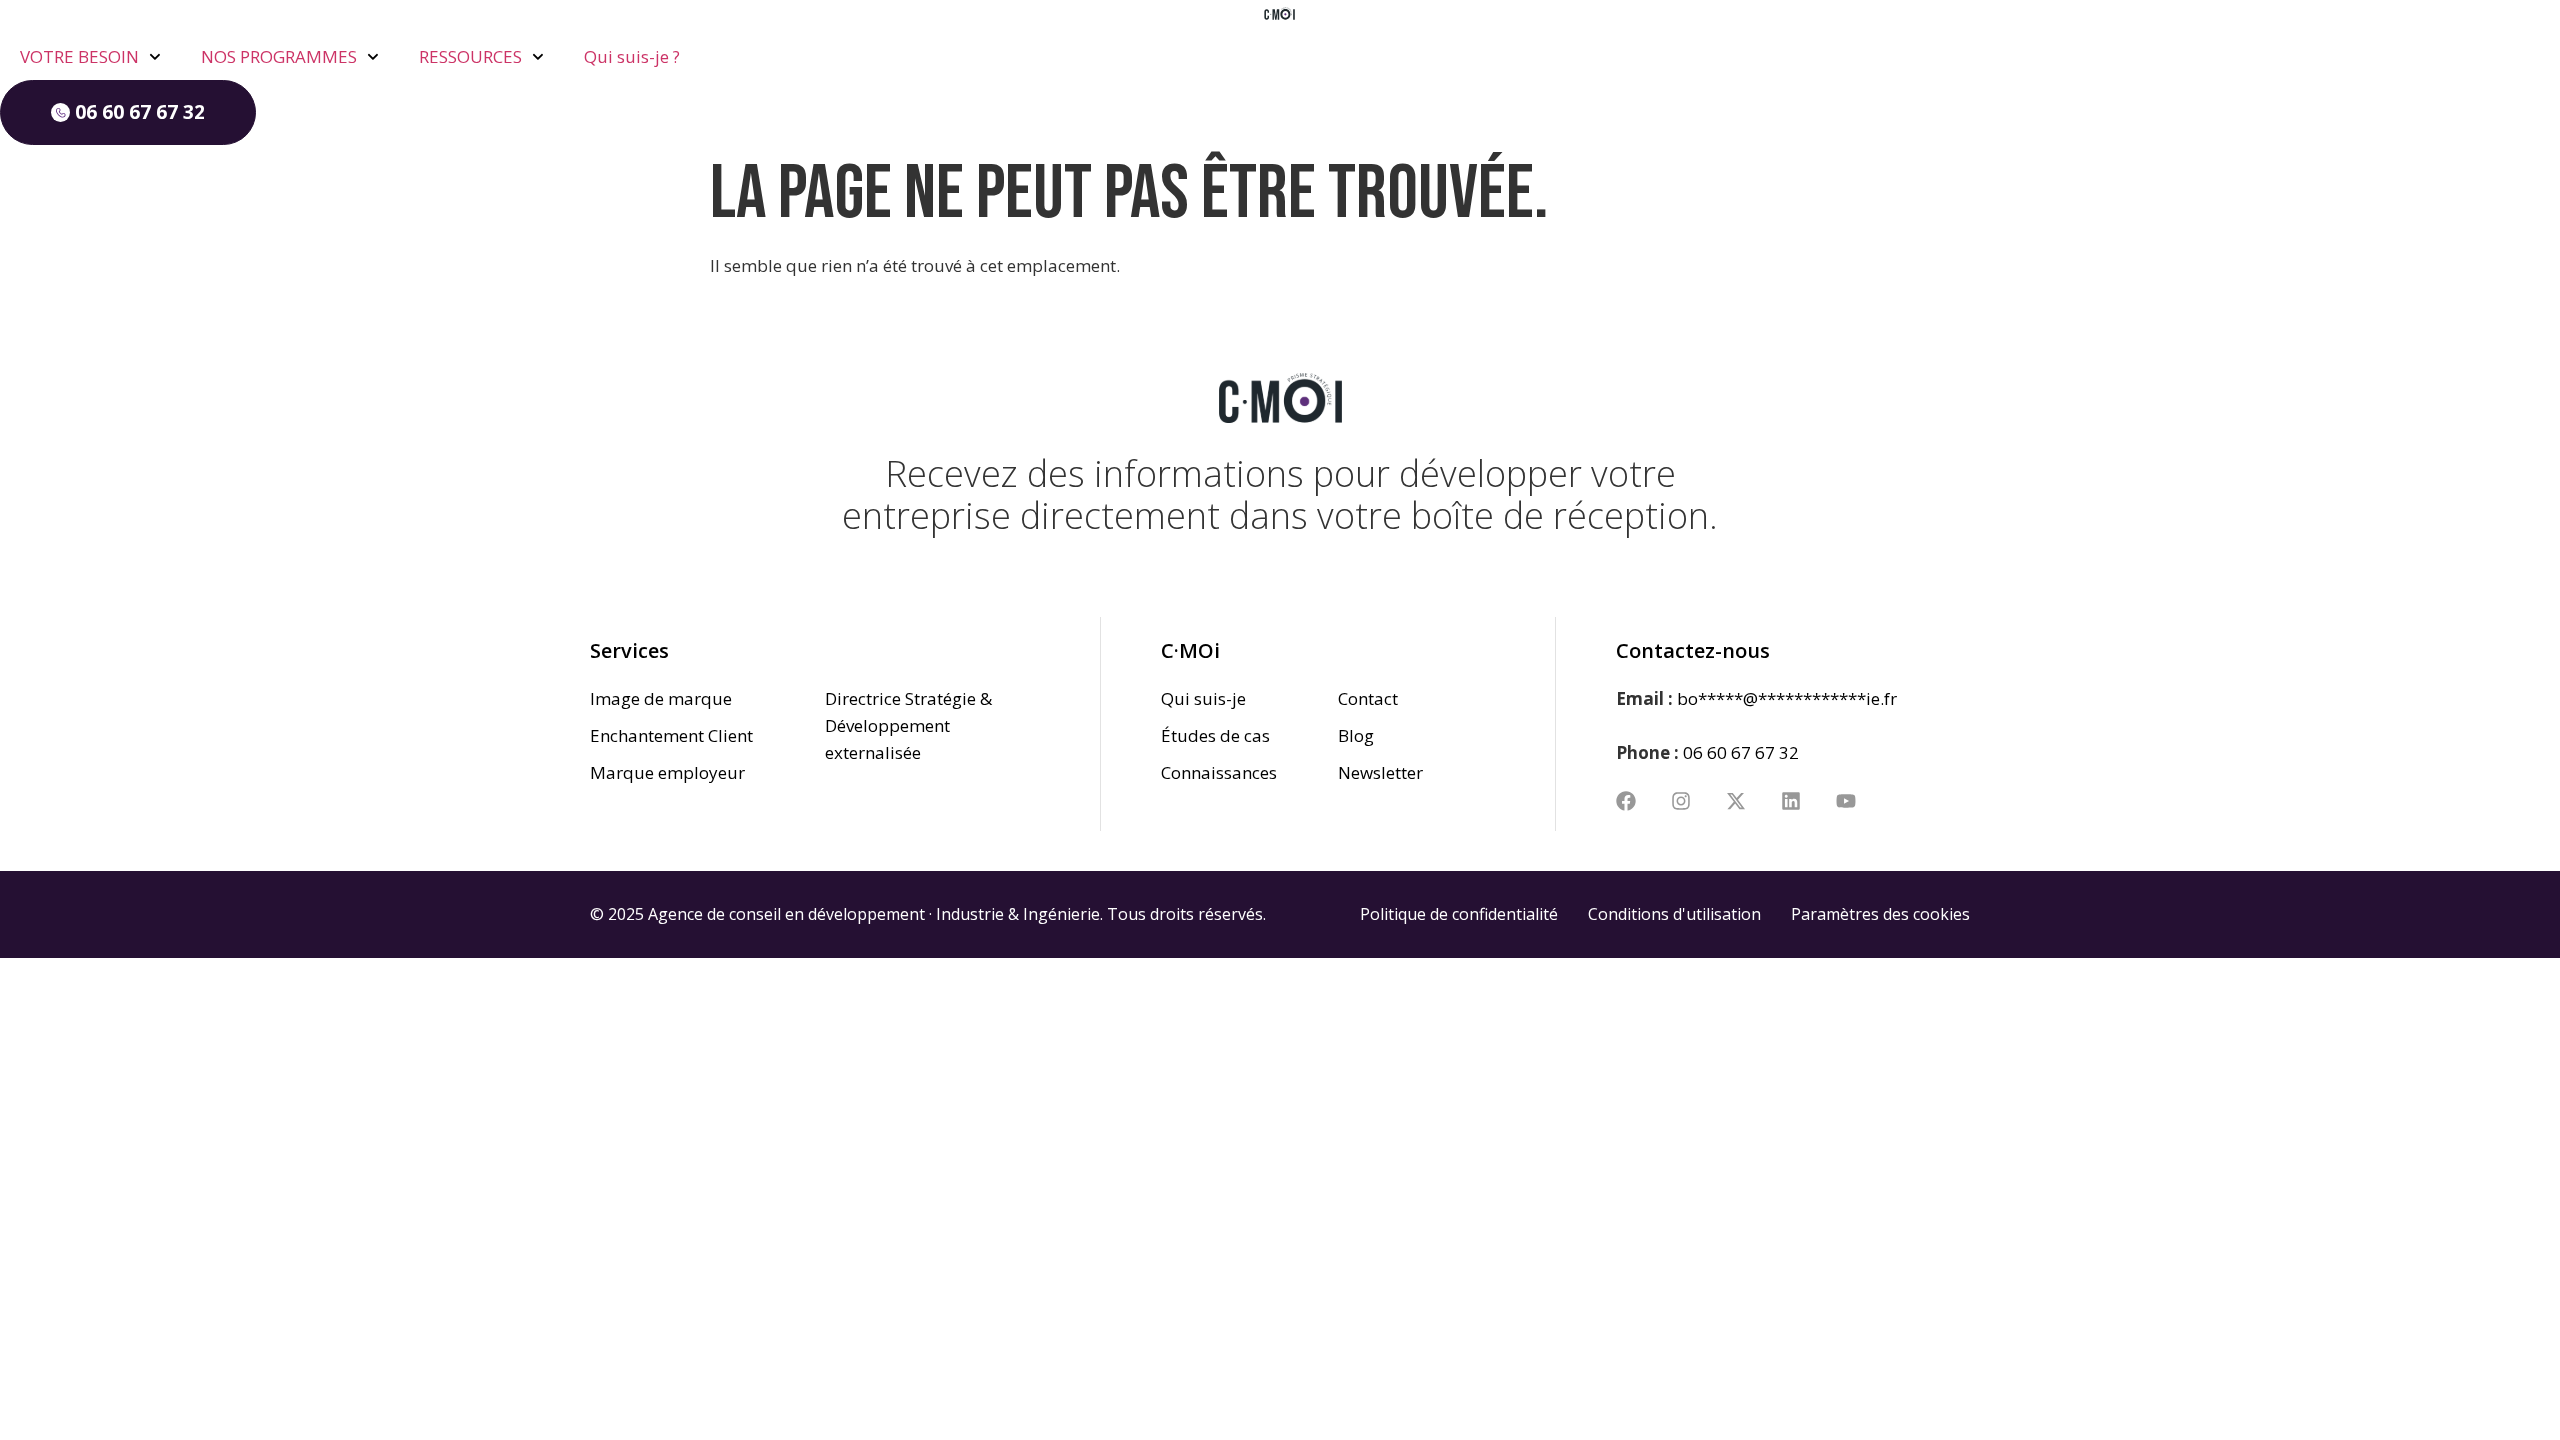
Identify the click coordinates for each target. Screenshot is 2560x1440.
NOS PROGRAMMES (279, 56)
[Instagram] (1681, 801)
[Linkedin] (1791, 801)
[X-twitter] (1736, 801)
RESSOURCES (470, 56)
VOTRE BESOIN (79, 56)
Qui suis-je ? (632, 56)
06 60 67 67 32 (1741, 752)
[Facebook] (1626, 801)
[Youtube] (1846, 801)
